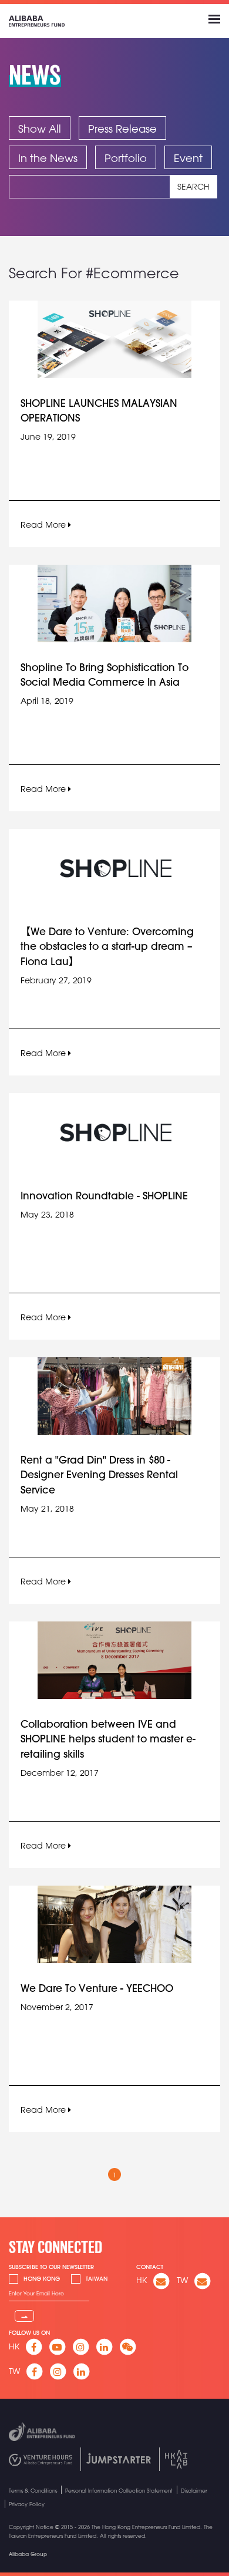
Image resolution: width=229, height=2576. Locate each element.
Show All (40, 129)
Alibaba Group (28, 2554)
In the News (48, 158)
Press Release (122, 129)
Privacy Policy (27, 2504)
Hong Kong (42, 2279)
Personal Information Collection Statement (119, 2491)
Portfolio (126, 158)
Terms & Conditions (33, 2491)
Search (193, 187)
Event (188, 158)
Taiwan (97, 2279)
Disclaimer (194, 2491)
